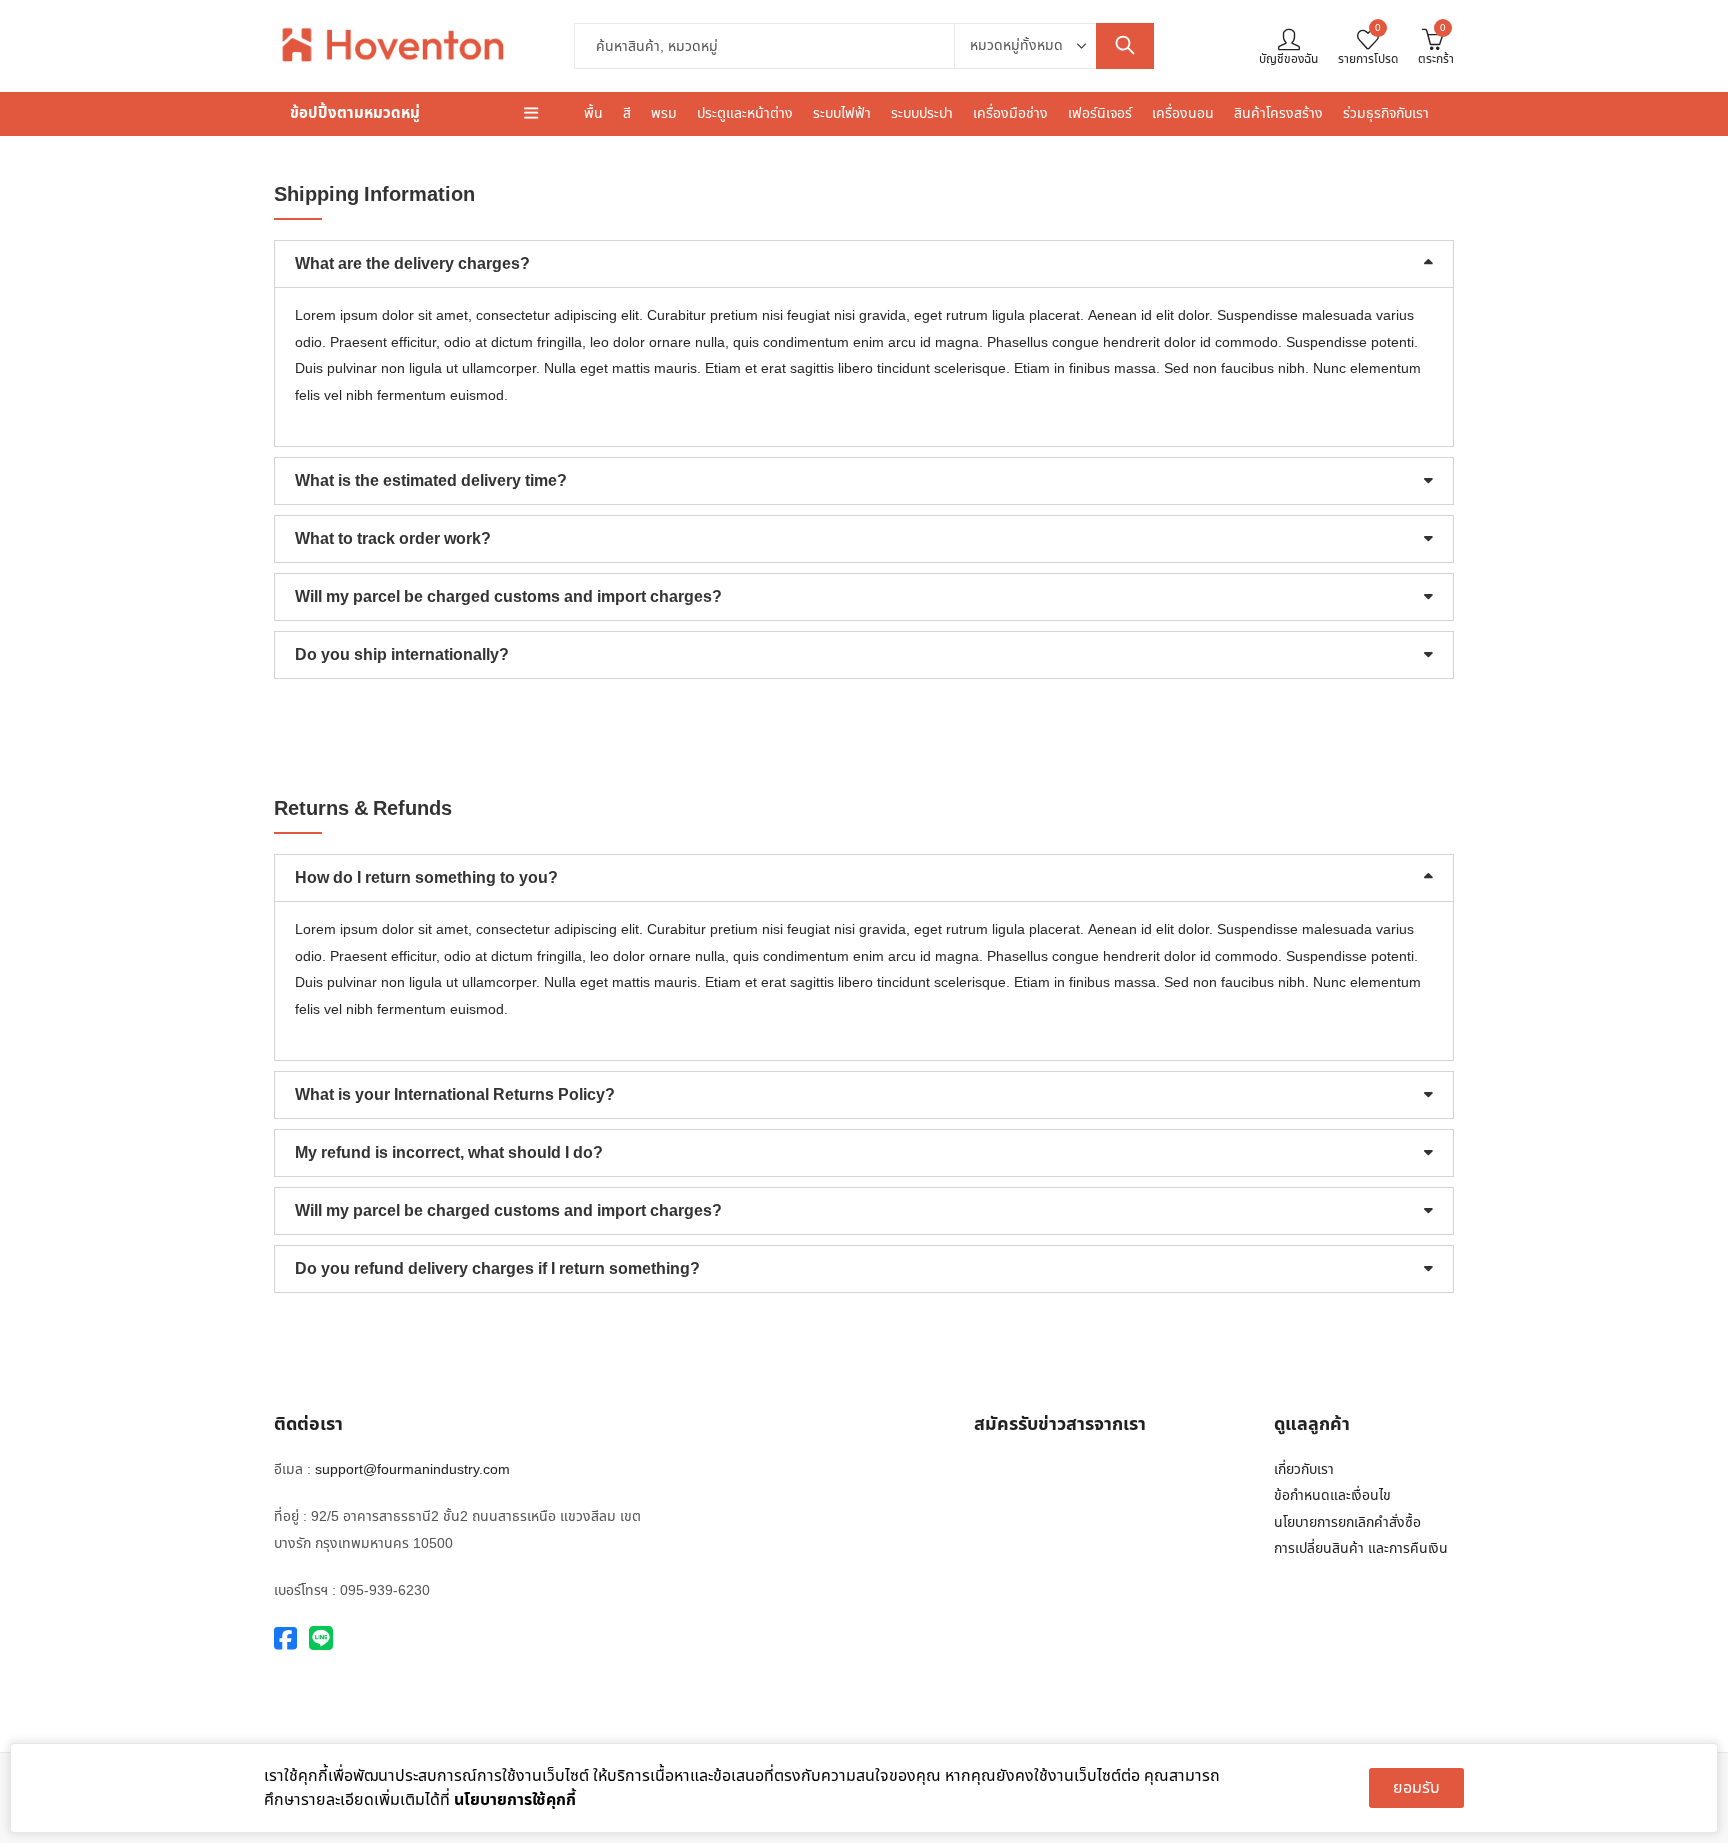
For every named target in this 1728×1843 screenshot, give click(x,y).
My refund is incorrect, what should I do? (449, 1153)
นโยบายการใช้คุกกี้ (515, 1800)
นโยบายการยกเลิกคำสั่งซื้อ (1347, 1522)
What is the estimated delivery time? (431, 481)
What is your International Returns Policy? (455, 1095)
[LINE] (321, 1639)
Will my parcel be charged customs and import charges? (508, 597)
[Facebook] (285, 1639)
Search (1125, 46)
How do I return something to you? (426, 878)
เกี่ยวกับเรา (1304, 1469)
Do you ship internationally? (402, 655)
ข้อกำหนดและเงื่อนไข (1332, 1495)
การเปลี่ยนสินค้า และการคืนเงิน (1361, 1548)
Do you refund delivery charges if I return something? (497, 1269)
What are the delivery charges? (412, 264)
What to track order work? (393, 539)
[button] (864, 264)
